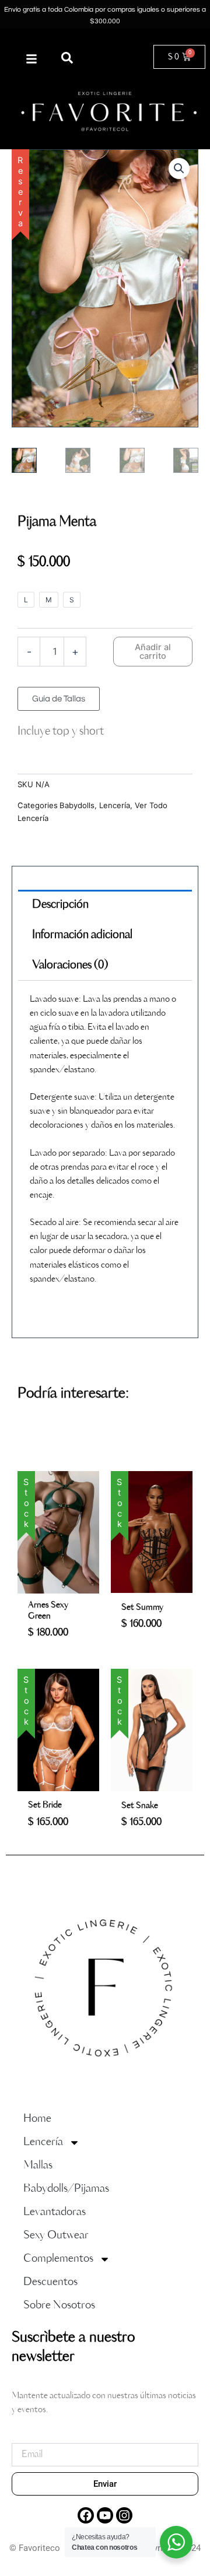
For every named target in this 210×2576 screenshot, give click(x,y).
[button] (67, 58)
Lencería (115, 805)
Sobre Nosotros (59, 2305)
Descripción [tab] (60, 905)
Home (37, 2119)
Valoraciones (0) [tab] (70, 966)
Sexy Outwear (56, 2235)
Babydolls (77, 805)
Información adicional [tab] (82, 935)
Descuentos (50, 2282)
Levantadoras (55, 2212)
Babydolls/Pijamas (66, 2189)
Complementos (58, 2259)
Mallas (38, 2165)
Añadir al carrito (153, 652)
